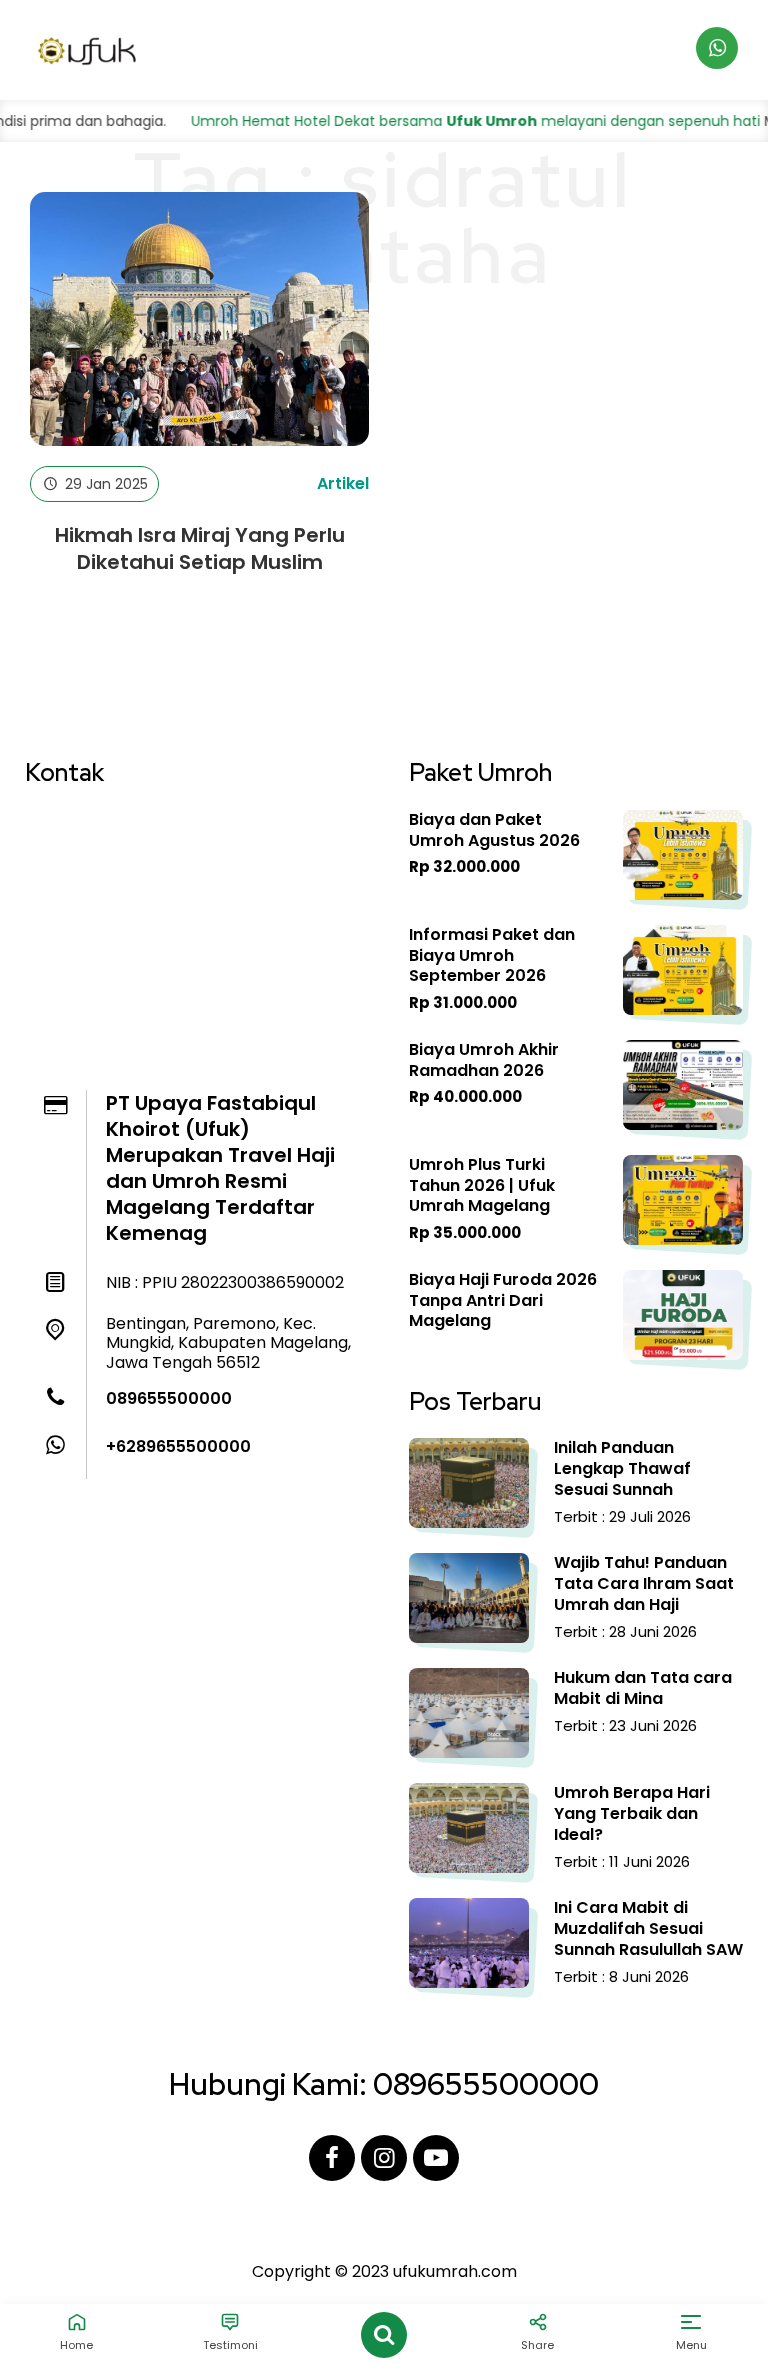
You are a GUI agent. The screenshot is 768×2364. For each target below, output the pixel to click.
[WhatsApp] (717, 48)
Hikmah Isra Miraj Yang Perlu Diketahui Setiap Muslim (200, 548)
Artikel (343, 483)
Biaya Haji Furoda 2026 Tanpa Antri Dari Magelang (503, 1300)
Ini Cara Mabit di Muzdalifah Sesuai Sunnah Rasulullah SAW (648, 1928)
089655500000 (169, 1398)
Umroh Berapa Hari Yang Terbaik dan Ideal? (632, 1813)
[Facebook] (332, 2158)
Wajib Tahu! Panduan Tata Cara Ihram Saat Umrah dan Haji (644, 1583)
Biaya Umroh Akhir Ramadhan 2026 (484, 1060)
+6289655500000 (178, 1446)
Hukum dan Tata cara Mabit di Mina (643, 1688)
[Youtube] (436, 2158)
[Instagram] (384, 2158)
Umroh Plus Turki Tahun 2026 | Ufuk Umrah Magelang (482, 1185)
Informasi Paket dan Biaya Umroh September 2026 (492, 955)
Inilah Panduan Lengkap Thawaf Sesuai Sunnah (622, 1468)
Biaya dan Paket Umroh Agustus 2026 (494, 830)
